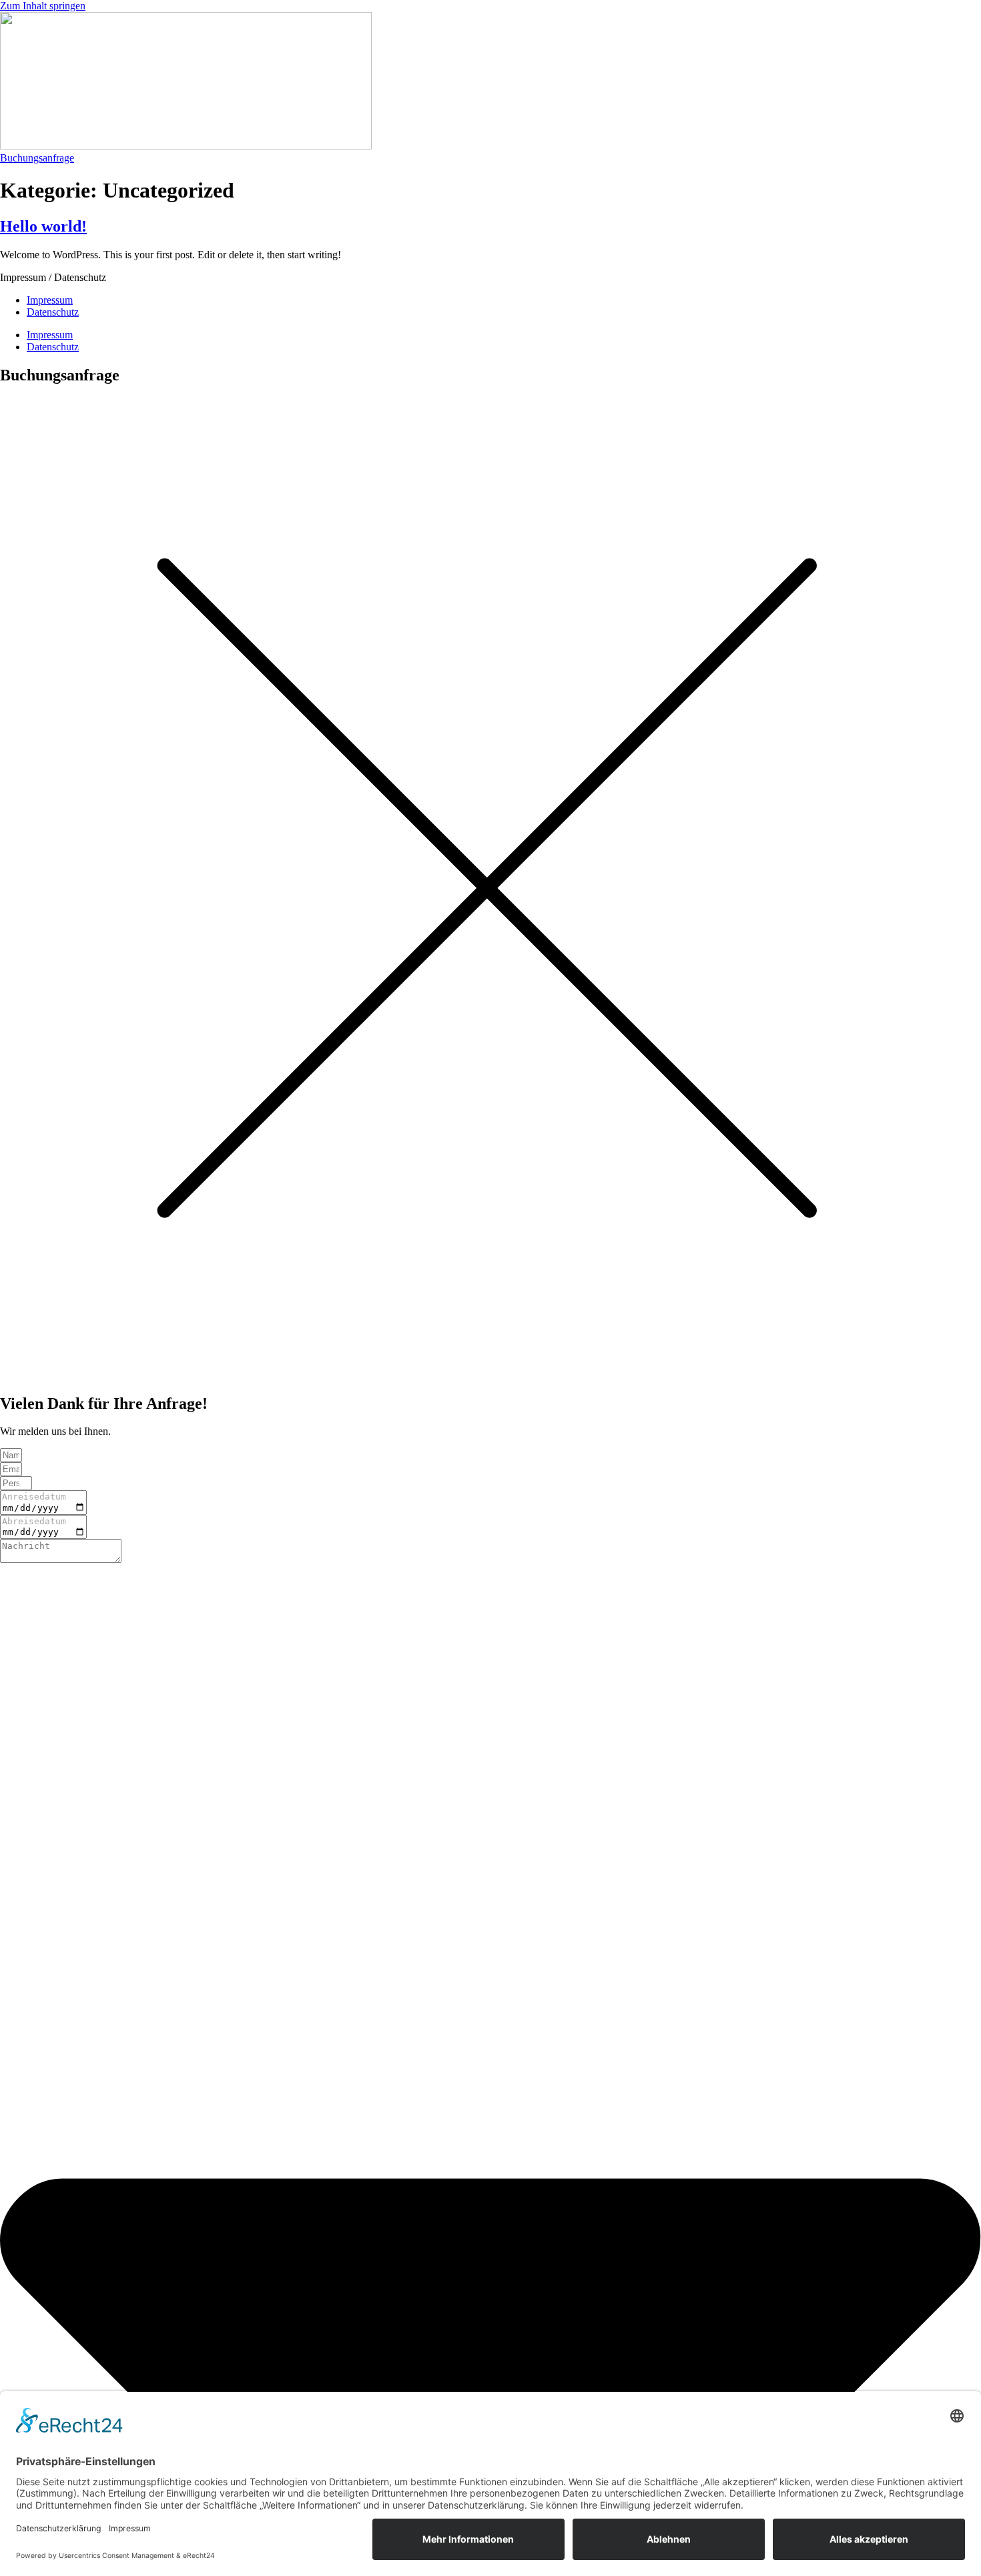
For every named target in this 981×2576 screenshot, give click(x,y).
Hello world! (43, 226)
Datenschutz (53, 312)
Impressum (50, 300)
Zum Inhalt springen (43, 6)
